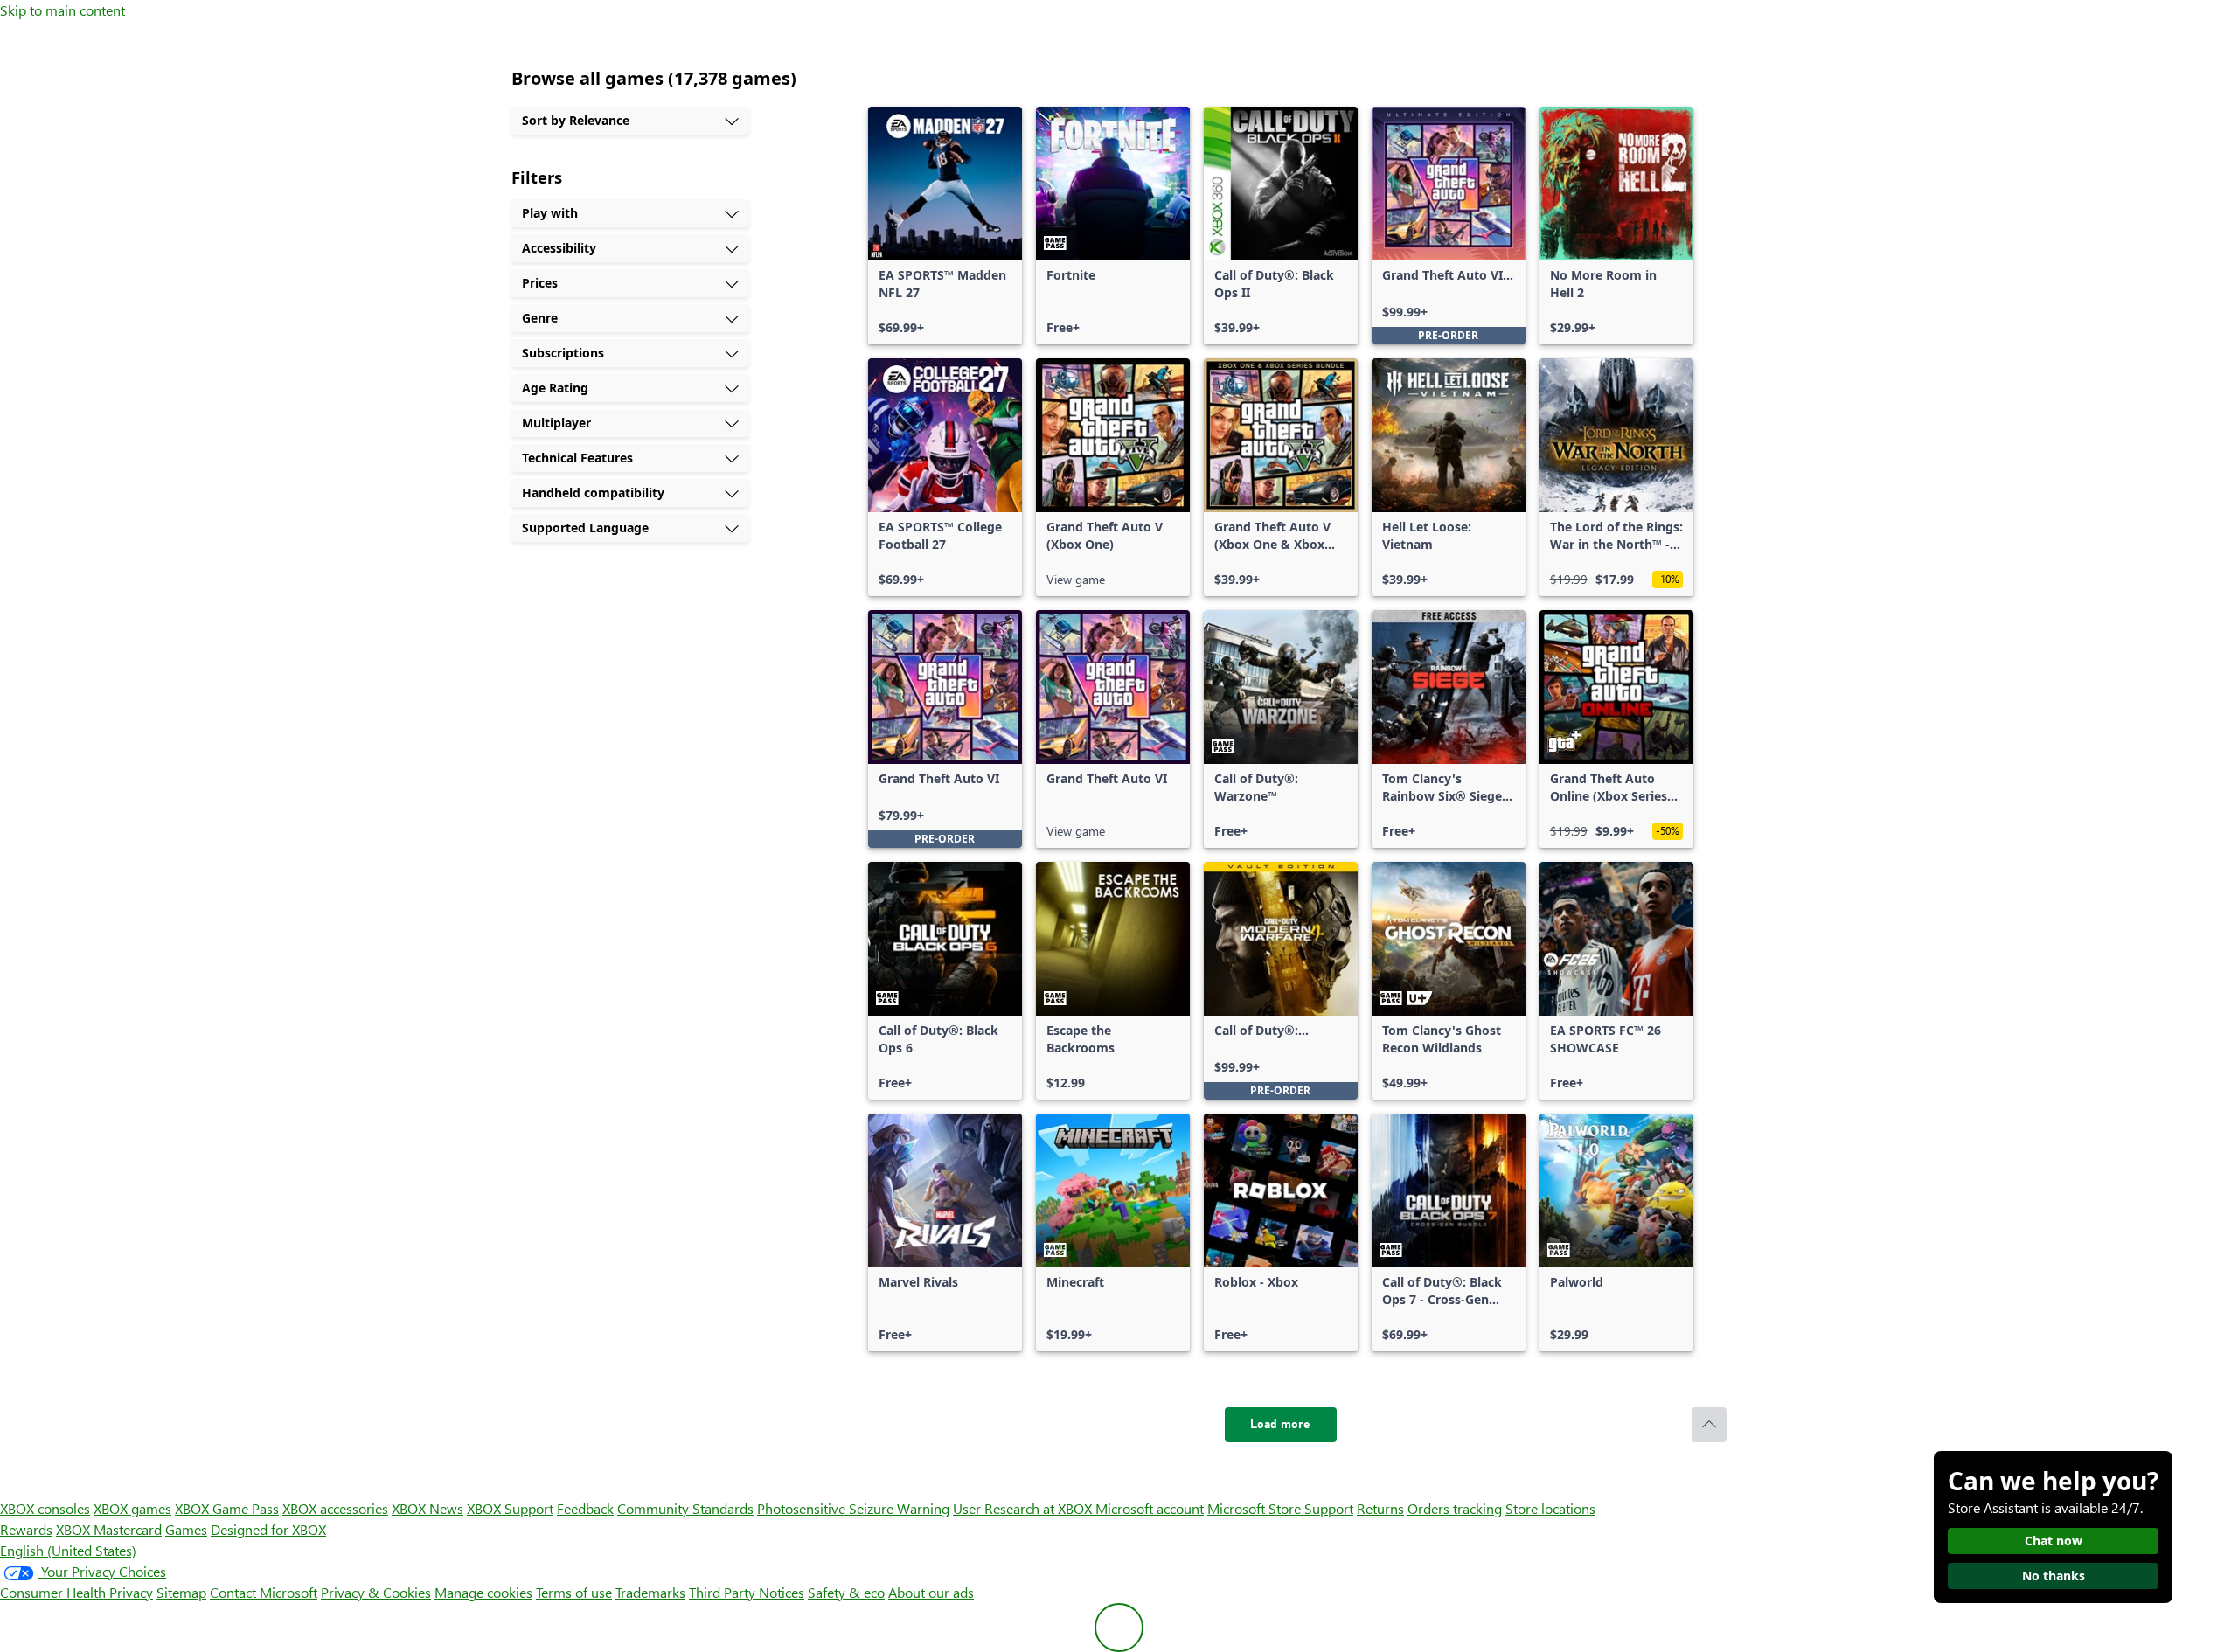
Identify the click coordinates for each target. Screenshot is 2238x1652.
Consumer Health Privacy (76, 1592)
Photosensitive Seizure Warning (853, 1508)
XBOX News (427, 1508)
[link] (945, 226)
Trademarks (650, 1592)
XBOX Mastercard (109, 1529)
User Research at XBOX (1024, 1508)
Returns (1380, 1508)
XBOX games (132, 1508)
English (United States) (68, 1550)
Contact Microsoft (264, 1592)
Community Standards (685, 1508)
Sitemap (181, 1592)
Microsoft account (1150, 1508)
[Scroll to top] (1709, 1425)
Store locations (1550, 1508)
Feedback (585, 1508)
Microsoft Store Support (1280, 1508)
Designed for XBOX (268, 1529)
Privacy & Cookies (376, 1592)
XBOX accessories (335, 1508)
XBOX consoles (45, 1508)
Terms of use (574, 1592)
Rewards (26, 1529)
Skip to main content (63, 10)
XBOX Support (510, 1508)
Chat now (2054, 1541)
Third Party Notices (747, 1592)
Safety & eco (846, 1592)
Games (186, 1529)
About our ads (931, 1592)
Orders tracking (1455, 1508)
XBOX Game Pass (227, 1508)
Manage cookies (483, 1592)
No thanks (2054, 1576)
